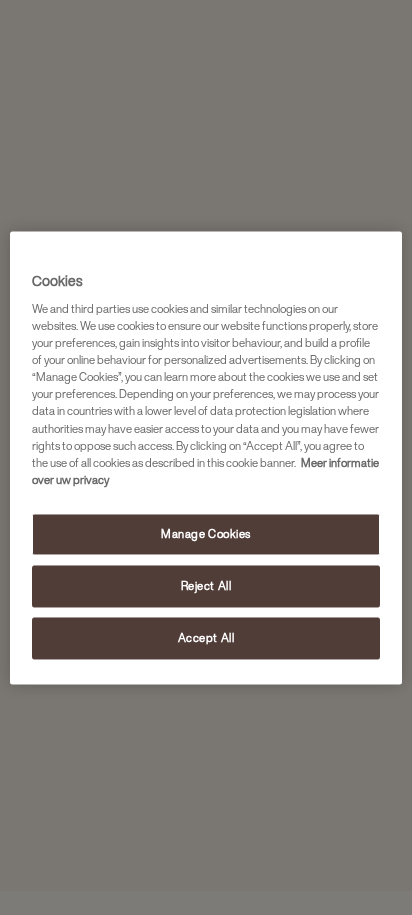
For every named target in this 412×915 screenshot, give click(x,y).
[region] (205, 457)
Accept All (206, 637)
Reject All (206, 585)
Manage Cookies (206, 533)
